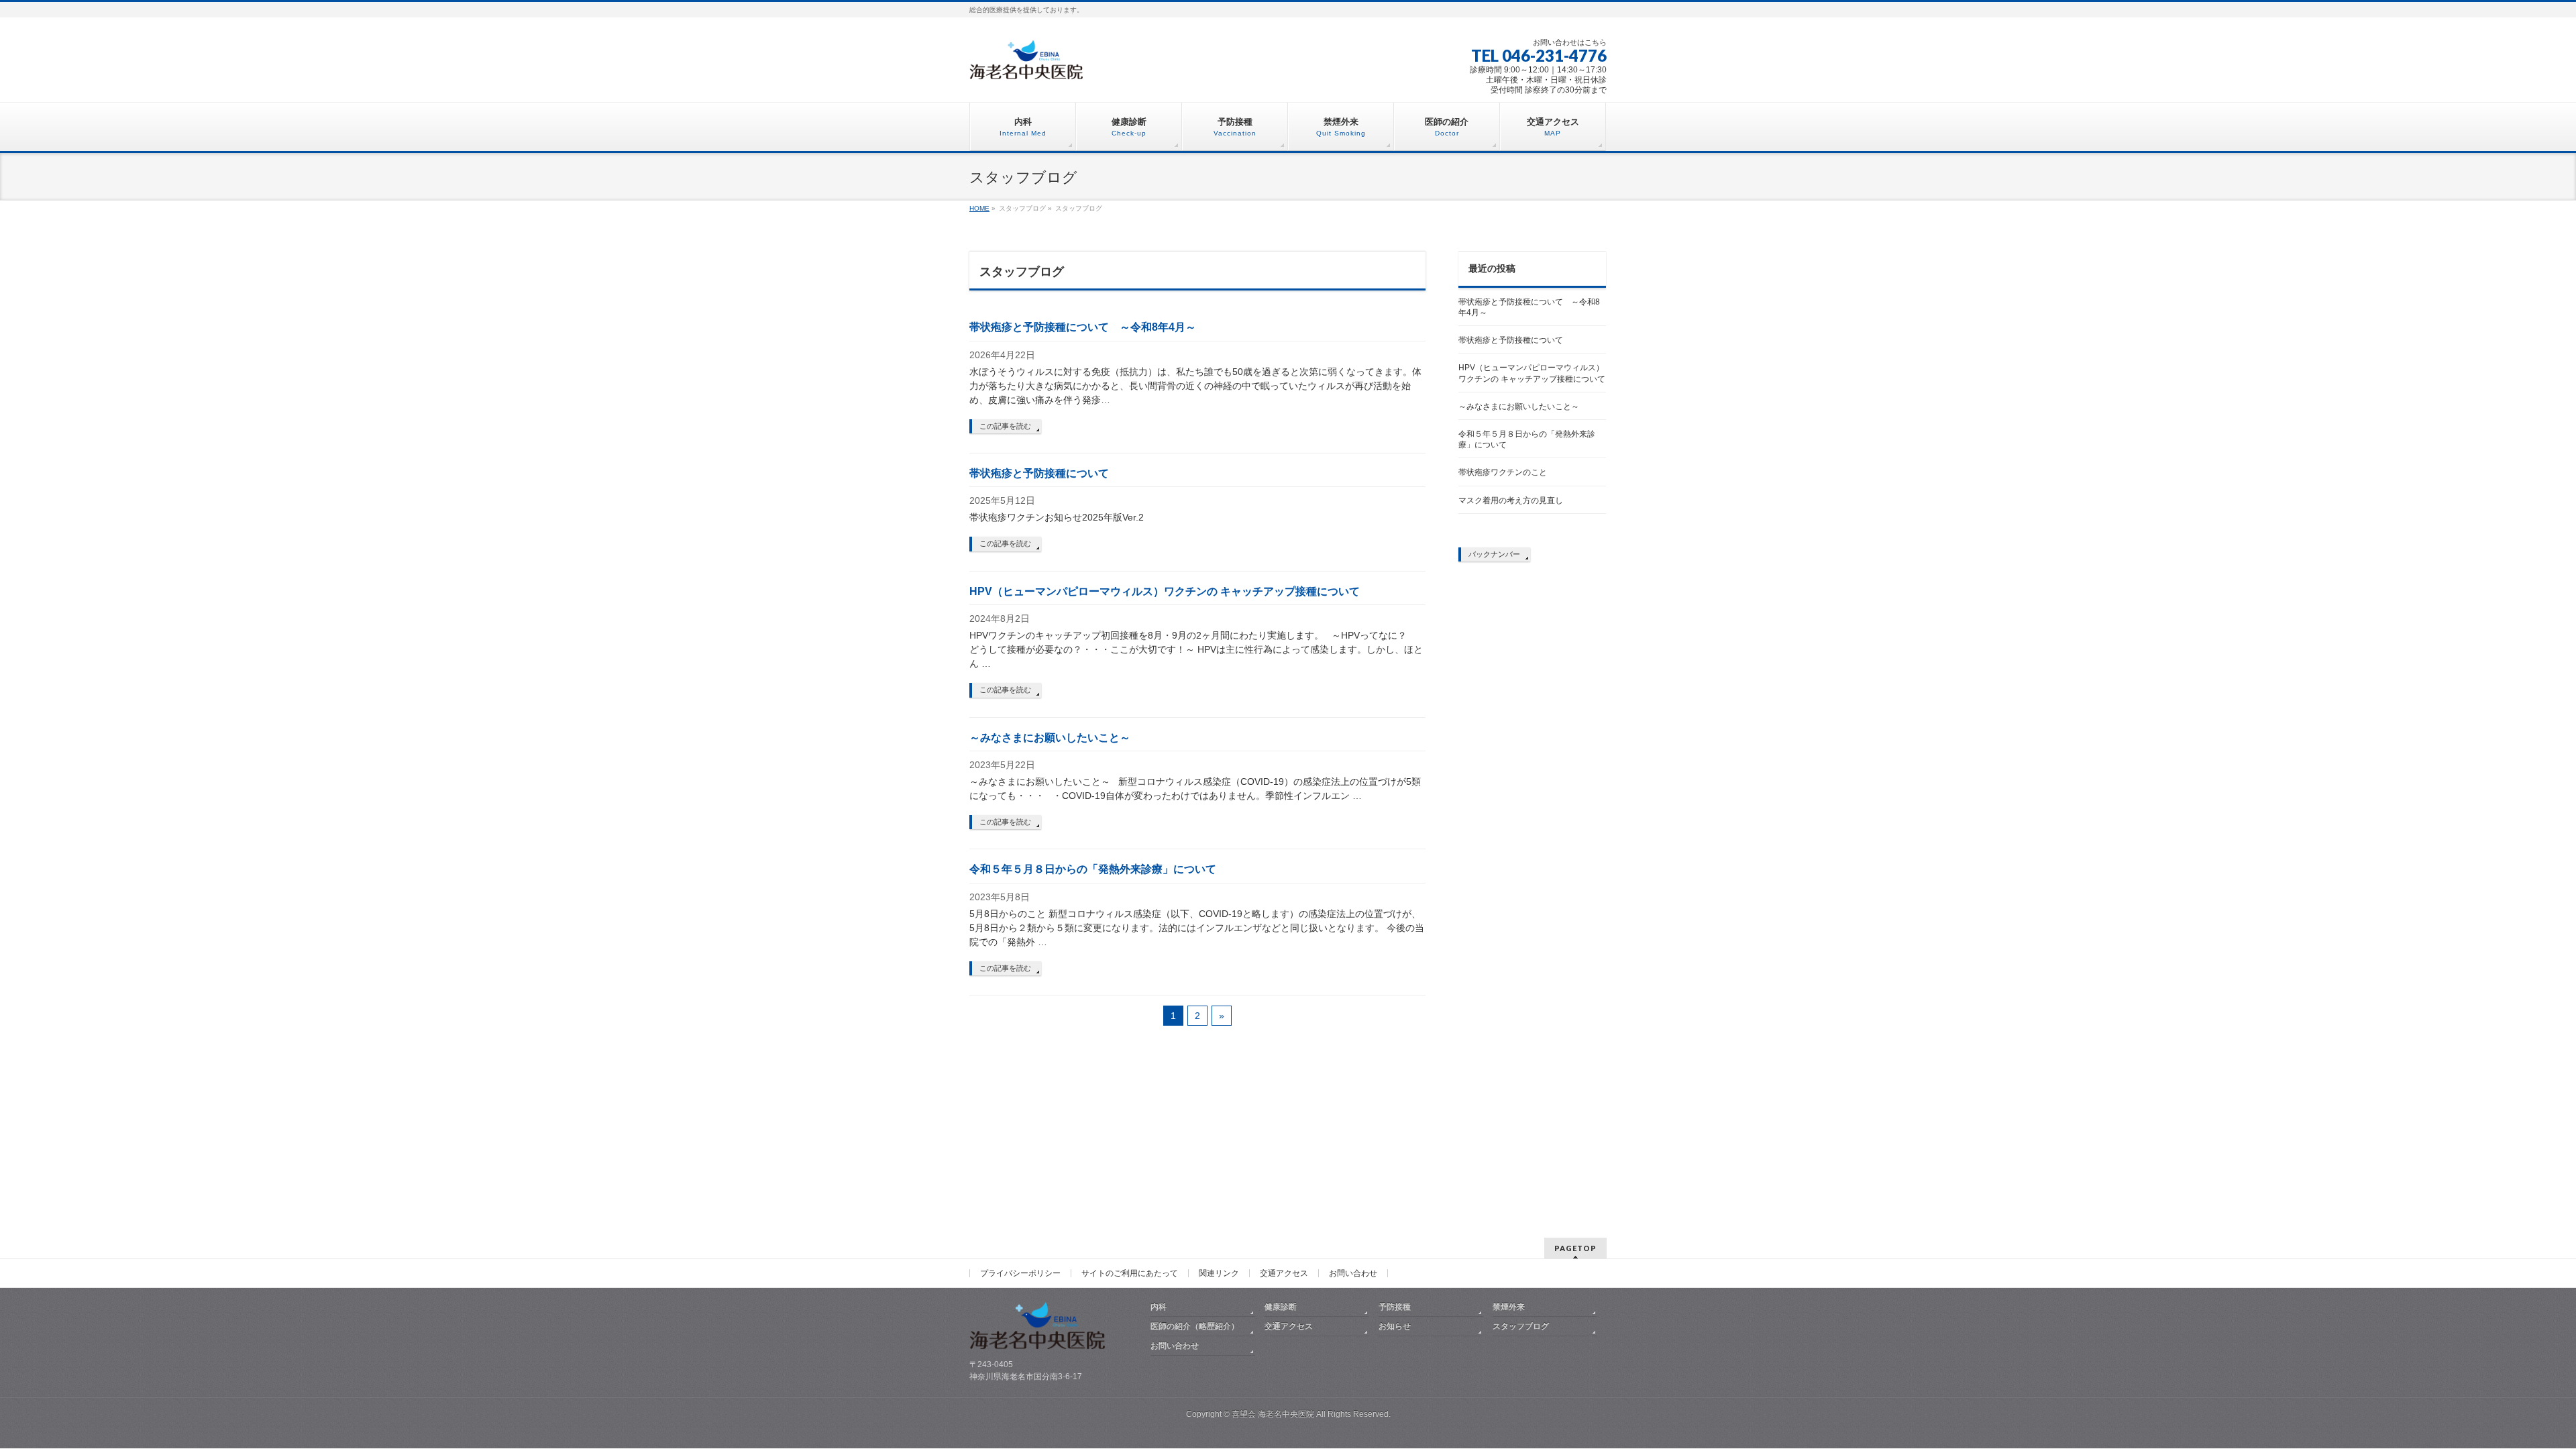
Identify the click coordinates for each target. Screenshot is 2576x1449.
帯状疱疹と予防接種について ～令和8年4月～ (1083, 327)
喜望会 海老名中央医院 (1273, 1414)
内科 (1159, 1307)
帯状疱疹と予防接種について (1039, 473)
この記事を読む (1005, 426)
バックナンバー (1494, 554)
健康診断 (1281, 1307)
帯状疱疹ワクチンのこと (1503, 472)
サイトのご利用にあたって (1130, 1273)
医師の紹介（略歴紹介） (1195, 1326)
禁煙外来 (1509, 1307)
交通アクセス (1284, 1273)
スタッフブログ (1521, 1326)
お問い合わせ (1353, 1273)
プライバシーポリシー (1020, 1273)
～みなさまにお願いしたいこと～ (1050, 738)
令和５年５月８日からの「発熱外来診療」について (1093, 869)
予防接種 (1395, 1307)
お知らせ (1395, 1326)
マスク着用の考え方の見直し (1511, 500)
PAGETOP (1575, 1248)
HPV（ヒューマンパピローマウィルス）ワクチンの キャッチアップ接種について (1165, 591)
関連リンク (1219, 1273)
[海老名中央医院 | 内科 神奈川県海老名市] (1031, 65)
